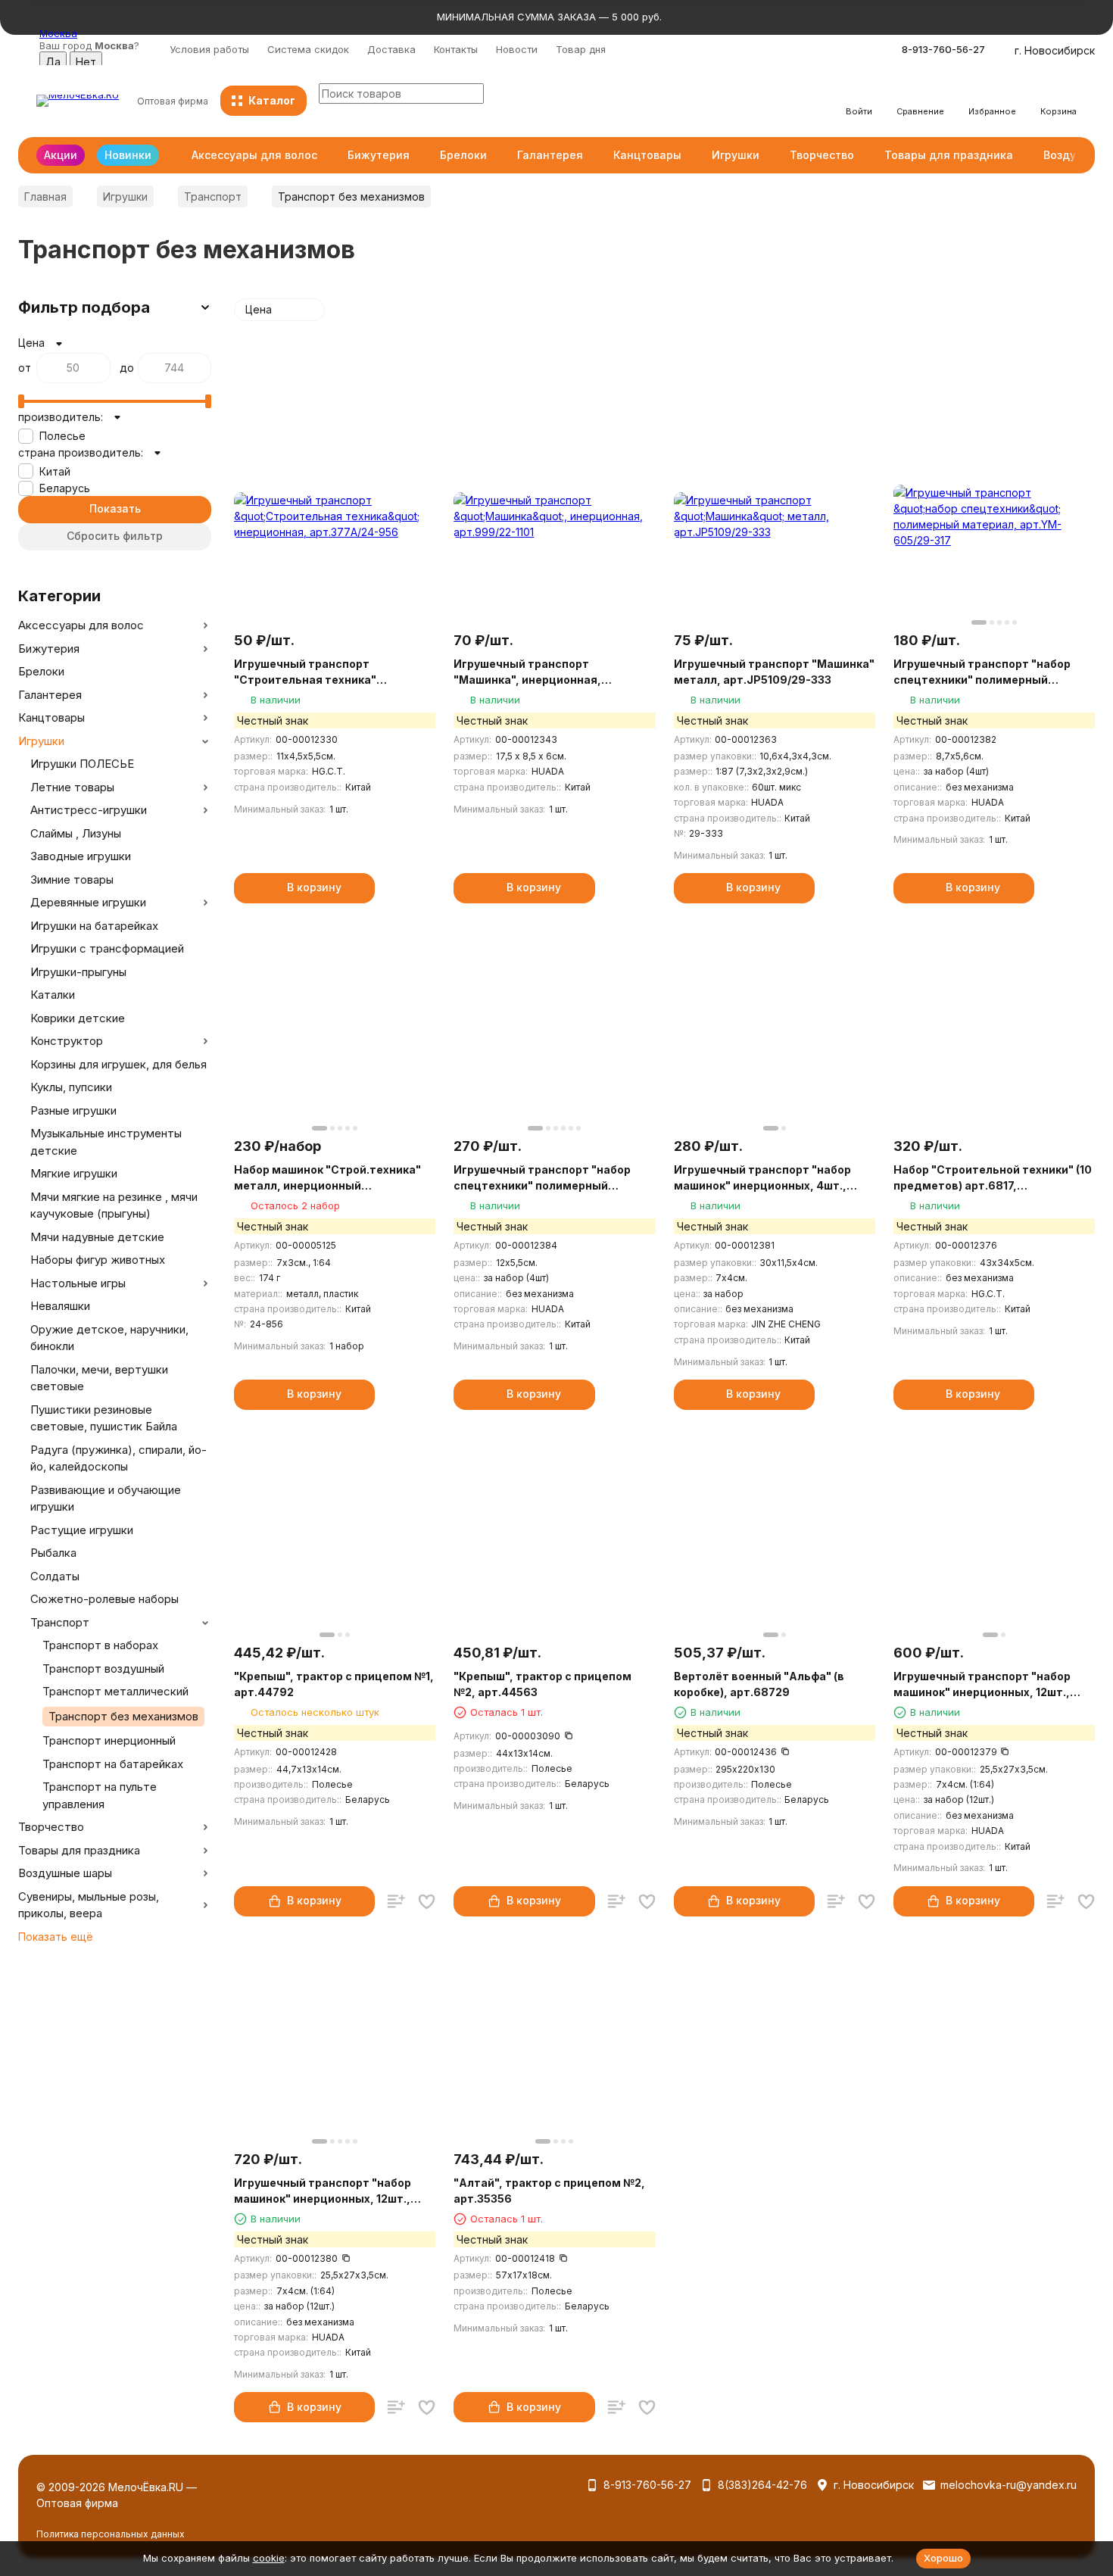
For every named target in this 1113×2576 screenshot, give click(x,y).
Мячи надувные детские (97, 1237)
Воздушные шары (65, 1873)
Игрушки (736, 155)
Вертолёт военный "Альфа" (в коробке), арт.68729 (759, 1684)
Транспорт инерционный (109, 1740)
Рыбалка (53, 1553)
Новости (517, 49)
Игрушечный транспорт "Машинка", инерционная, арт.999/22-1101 (527, 672)
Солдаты (55, 1576)
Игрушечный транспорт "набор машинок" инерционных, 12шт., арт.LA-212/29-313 (982, 1685)
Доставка (391, 49)
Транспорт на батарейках (113, 1764)
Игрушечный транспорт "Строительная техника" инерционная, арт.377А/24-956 (324, 672)
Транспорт (213, 196)
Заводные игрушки (81, 856)
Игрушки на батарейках (94, 926)
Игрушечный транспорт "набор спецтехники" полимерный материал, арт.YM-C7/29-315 (542, 1178)
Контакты (456, 49)
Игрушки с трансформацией (107, 948)
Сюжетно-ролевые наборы (104, 1599)
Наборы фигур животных (98, 1260)
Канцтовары (647, 155)
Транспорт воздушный (103, 1668)
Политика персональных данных (111, 2534)
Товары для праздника (949, 155)
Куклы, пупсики (71, 1087)
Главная (45, 196)
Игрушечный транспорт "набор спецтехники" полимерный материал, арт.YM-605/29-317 (982, 672)
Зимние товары (72, 879)
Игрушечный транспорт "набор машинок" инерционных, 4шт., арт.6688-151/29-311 (762, 1178)
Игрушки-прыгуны (78, 972)
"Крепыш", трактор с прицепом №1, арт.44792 (334, 1684)
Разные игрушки (73, 1110)
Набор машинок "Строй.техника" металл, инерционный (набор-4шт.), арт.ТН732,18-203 (327, 1178)
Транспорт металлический (115, 1691)
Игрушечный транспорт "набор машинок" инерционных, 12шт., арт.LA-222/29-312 (323, 2191)
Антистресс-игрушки (89, 810)
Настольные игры (78, 1283)
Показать (115, 508)
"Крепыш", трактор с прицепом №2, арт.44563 (542, 1684)
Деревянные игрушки (88, 902)
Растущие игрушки (82, 1530)
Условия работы (209, 49)
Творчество (822, 155)
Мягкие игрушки (74, 1173)
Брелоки (463, 155)
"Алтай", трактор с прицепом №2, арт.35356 (549, 2191)
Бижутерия (379, 155)
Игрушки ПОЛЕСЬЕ (82, 764)
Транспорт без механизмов (123, 1716)
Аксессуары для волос (254, 155)
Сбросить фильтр (115, 536)
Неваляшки (60, 1306)
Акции (61, 155)
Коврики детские (78, 1018)
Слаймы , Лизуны (76, 833)
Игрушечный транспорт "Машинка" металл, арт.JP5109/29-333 (774, 672)
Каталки (53, 995)
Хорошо (943, 2558)
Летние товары (72, 787)
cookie (269, 2558)
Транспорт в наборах (100, 1645)
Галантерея (550, 155)
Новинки (128, 155)
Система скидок (308, 49)
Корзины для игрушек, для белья (118, 1064)
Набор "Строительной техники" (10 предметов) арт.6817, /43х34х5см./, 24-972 (993, 1178)
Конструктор (67, 1041)
